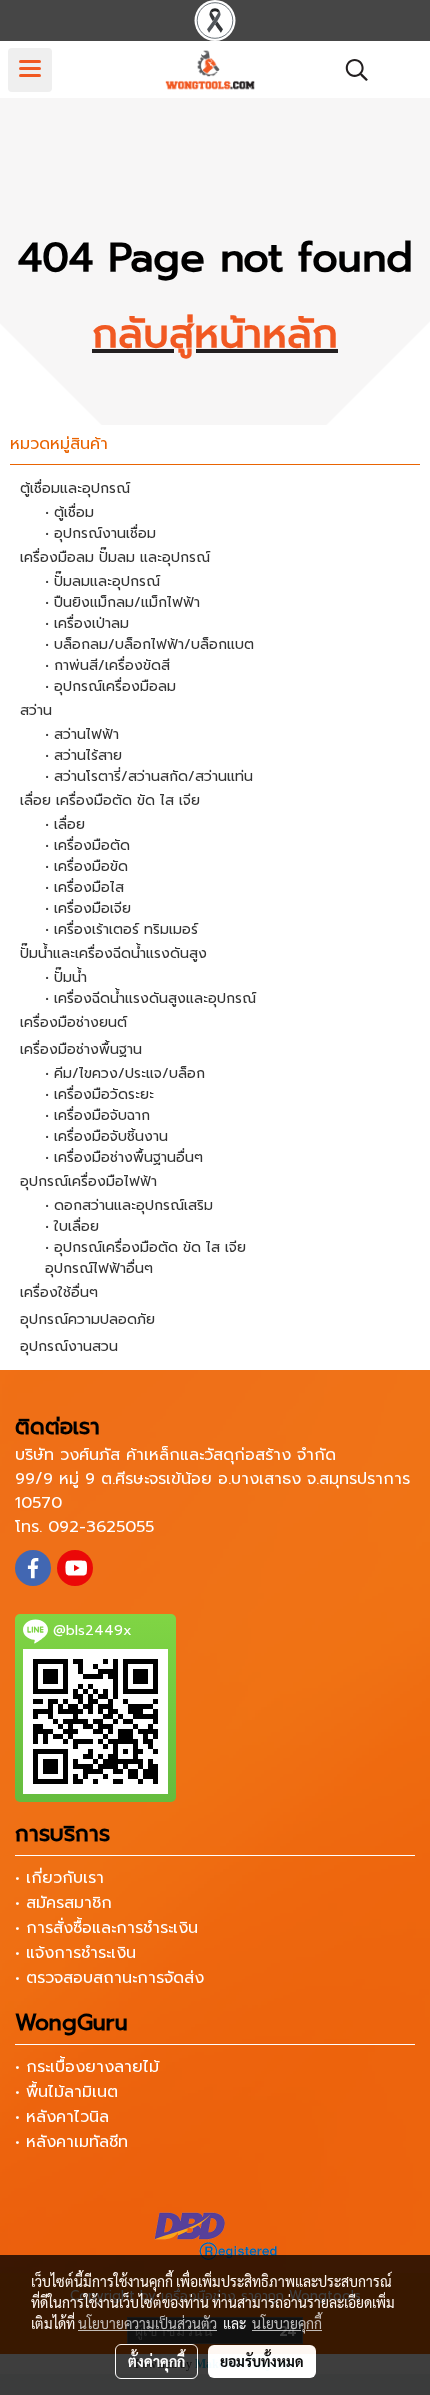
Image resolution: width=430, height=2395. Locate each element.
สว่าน (36, 710)
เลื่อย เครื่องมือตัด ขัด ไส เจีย (110, 800)
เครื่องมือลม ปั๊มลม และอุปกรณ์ (115, 557)
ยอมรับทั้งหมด (262, 2361)
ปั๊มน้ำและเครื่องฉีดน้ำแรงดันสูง (113, 953)
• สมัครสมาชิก (63, 1903)
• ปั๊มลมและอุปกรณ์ (102, 581)
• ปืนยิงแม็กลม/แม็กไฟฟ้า (122, 602)
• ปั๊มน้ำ (66, 977)
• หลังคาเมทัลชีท (71, 2142)
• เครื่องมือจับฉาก (97, 1115)
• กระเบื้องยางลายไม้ (87, 2067)
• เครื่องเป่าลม (87, 623)
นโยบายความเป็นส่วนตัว (147, 2323)
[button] (350, 70)
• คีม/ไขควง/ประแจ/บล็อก (125, 1073)
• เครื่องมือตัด (87, 845)
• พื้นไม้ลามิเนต (66, 2092)
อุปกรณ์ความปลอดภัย (87, 1319)
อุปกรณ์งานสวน (69, 1346)
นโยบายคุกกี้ (287, 2323)
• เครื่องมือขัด (86, 866)
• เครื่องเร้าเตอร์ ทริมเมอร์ (121, 929)
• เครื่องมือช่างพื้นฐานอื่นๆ (124, 1157)
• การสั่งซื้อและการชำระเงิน (106, 1928)
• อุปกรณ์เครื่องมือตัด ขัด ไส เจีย (145, 1247)
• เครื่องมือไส (84, 887)
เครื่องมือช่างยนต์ (73, 1022)
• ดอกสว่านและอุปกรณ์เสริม (129, 1205)
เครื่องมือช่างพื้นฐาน (81, 1049)
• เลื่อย (65, 824)
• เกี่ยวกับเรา (59, 1878)
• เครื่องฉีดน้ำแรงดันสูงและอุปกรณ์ (150, 998)
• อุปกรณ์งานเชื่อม (100, 533)
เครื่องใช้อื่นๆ (59, 1292)
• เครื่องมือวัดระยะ (99, 1094)
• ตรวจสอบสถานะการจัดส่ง (109, 1978)
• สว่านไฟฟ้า (82, 734)
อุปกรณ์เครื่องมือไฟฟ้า (88, 1181)
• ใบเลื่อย (72, 1226)
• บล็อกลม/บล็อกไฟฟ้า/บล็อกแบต (149, 644)
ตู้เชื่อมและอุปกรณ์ (75, 488)
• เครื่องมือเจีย (88, 908)
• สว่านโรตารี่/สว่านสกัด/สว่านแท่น (149, 776)
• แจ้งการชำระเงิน (75, 1953)
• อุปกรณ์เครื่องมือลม (110, 686)
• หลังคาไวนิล (62, 2117)
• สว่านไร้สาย (83, 755)
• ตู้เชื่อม (69, 512)
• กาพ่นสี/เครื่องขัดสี (107, 665)
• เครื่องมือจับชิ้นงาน (106, 1136)
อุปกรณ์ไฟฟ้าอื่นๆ (99, 1268)
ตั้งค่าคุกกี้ (156, 2361)
